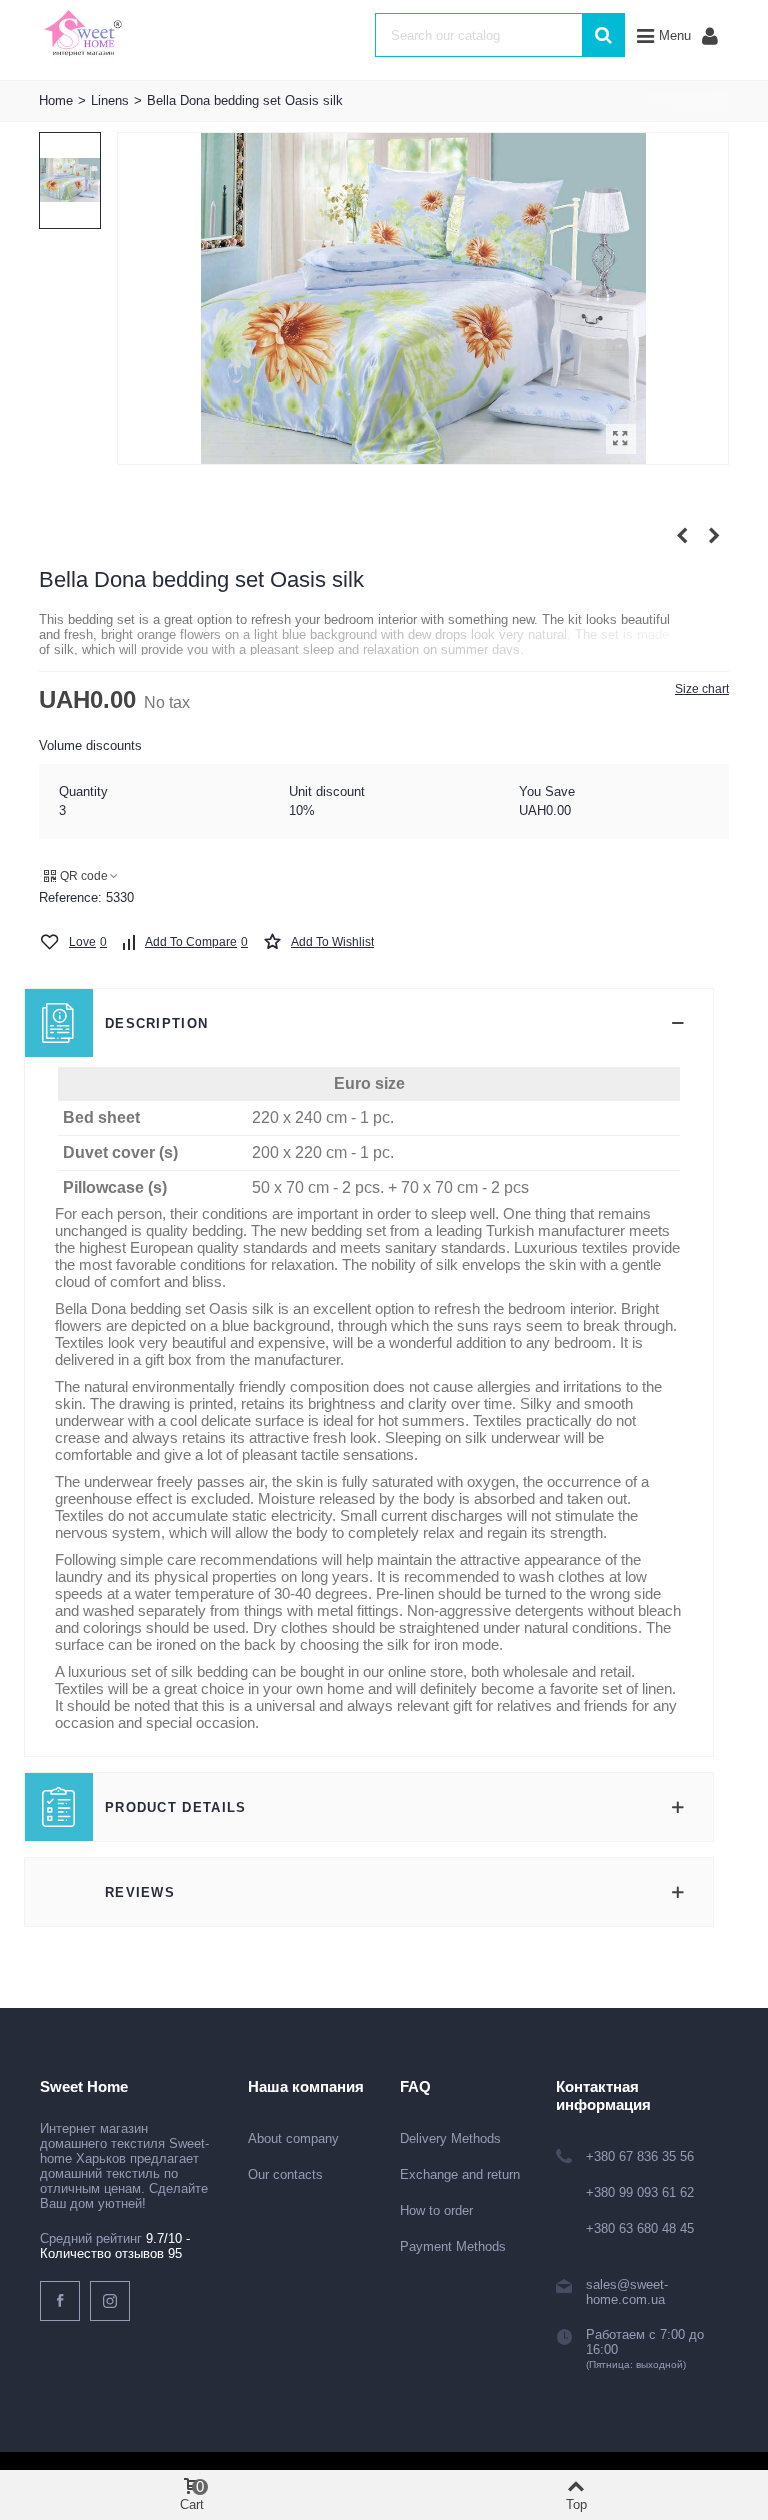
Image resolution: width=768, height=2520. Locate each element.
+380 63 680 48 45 (640, 2228)
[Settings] (710, 35)
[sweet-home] (83, 35)
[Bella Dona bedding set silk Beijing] (714, 536)
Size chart (702, 689)
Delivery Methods (450, 2138)
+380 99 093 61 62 (640, 2192)
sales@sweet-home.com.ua (627, 2292)
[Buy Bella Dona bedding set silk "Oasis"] (621, 439)
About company (293, 2138)
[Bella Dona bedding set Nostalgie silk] (682, 536)
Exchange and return (460, 2174)
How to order (436, 2210)
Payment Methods (453, 2246)
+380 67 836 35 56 (640, 2156)
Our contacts (285, 2174)
